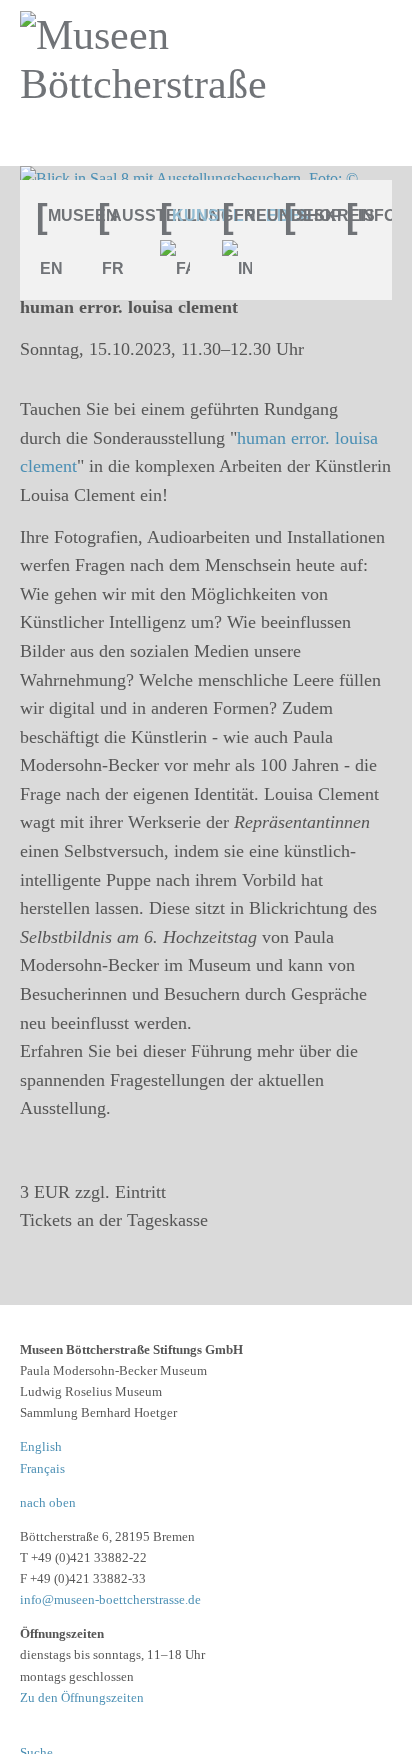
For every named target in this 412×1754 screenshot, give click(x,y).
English (41, 1446)
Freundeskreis (245, 215)
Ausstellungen (121, 215)
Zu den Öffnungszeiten (82, 1697)
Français (42, 1468)
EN (51, 268)
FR (113, 268)
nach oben (48, 1502)
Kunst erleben (183, 215)
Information (369, 215)
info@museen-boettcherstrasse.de (110, 1599)
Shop (307, 215)
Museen (59, 215)
